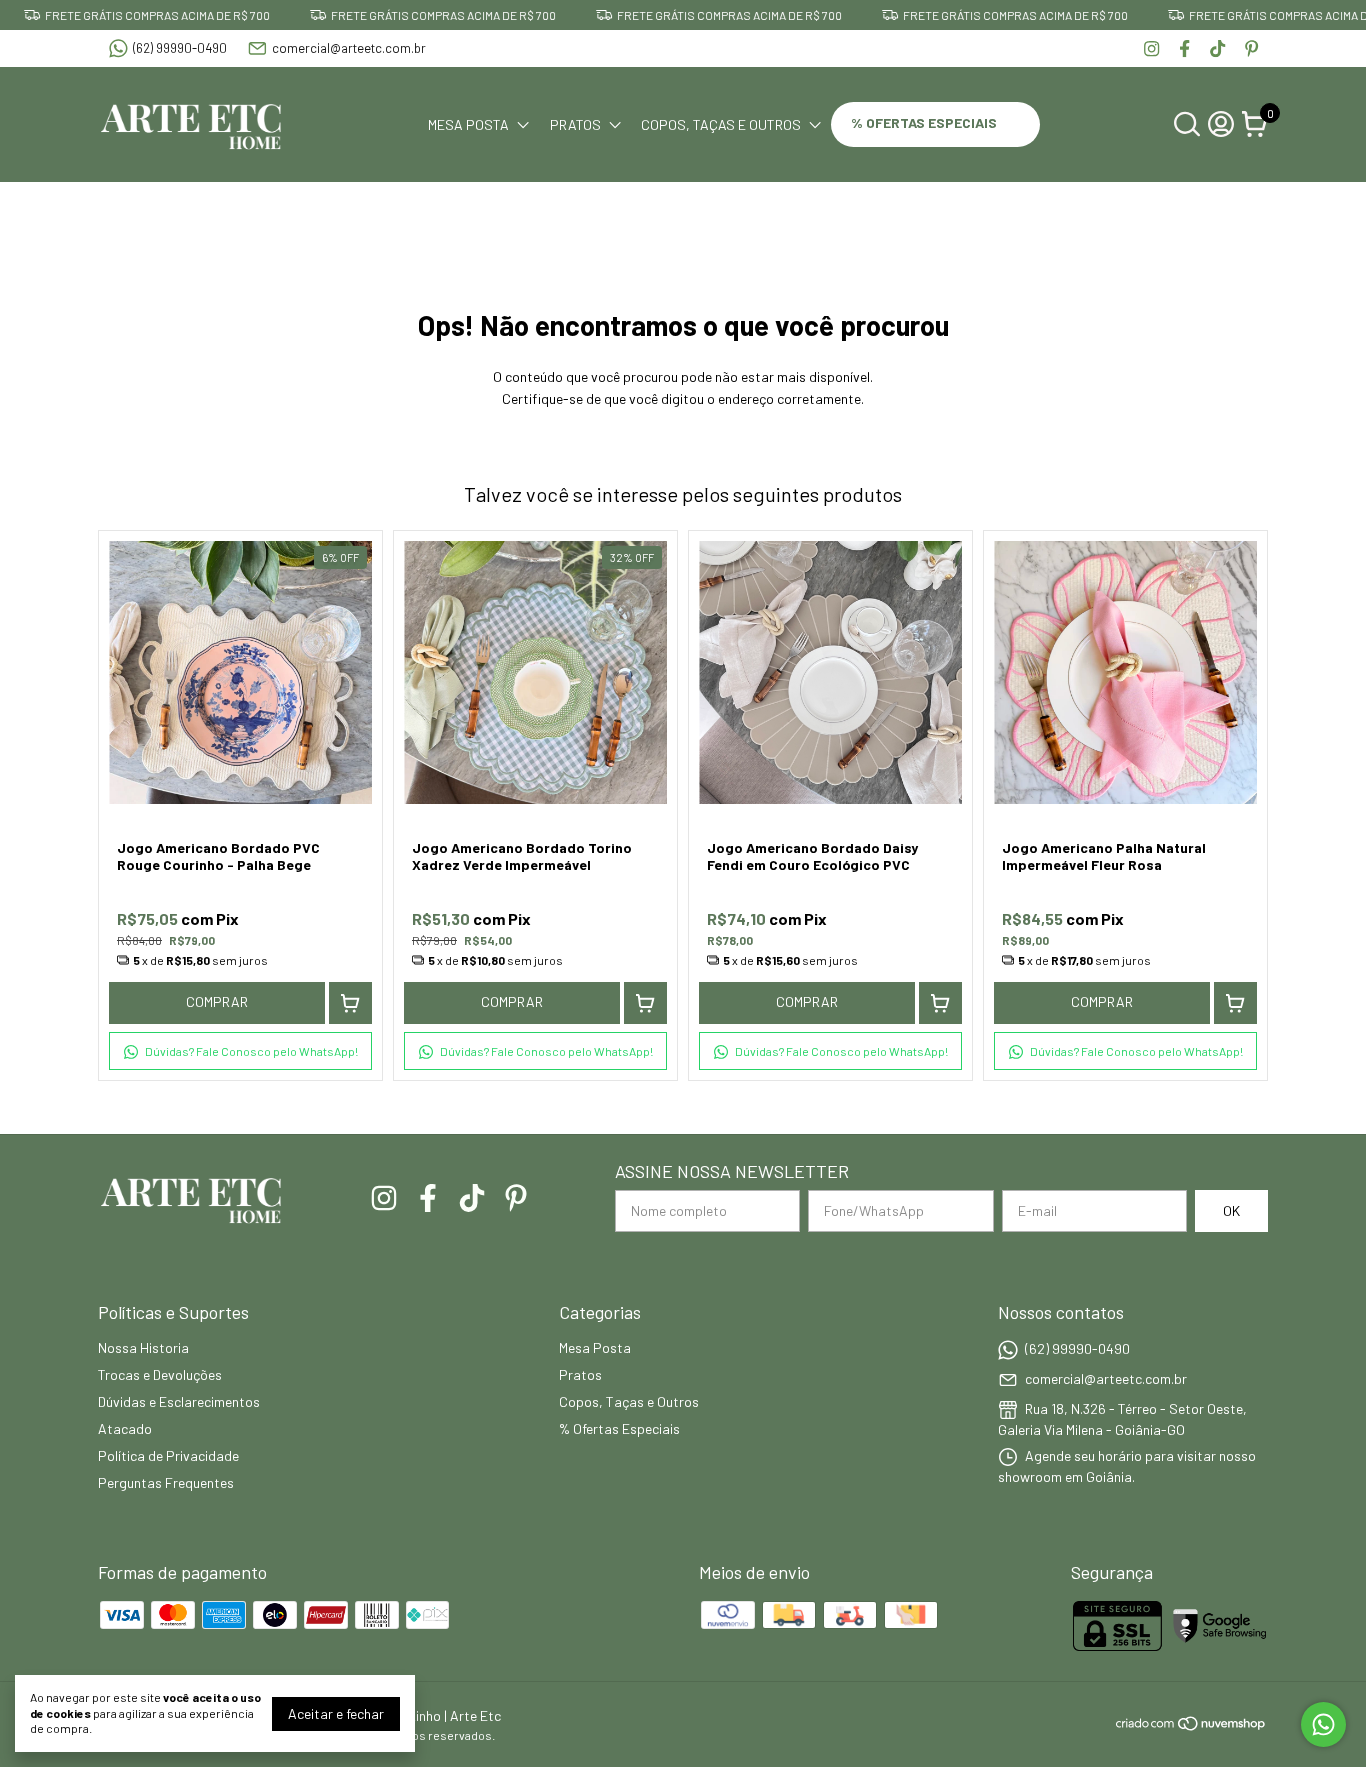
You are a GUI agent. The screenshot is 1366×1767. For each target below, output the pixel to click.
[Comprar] (350, 1003)
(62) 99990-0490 (180, 48)
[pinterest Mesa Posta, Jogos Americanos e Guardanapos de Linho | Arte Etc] (1251, 48)
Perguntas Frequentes (166, 1482)
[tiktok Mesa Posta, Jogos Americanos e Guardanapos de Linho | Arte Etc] (1217, 48)
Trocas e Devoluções (160, 1374)
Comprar (217, 1001)
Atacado (125, 1428)
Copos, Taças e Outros (721, 124)
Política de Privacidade (168, 1455)
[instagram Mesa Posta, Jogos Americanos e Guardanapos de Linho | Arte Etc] (1151, 48)
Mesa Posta (468, 124)
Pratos (575, 124)
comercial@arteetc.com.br (349, 48)
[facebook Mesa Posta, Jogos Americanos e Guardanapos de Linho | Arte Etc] (1184, 48)
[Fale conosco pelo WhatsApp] (1323, 1724)
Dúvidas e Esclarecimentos (179, 1401)
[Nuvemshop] (1191, 1726)
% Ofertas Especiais (925, 122)
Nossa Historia (143, 1347)
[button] (240, 1051)
